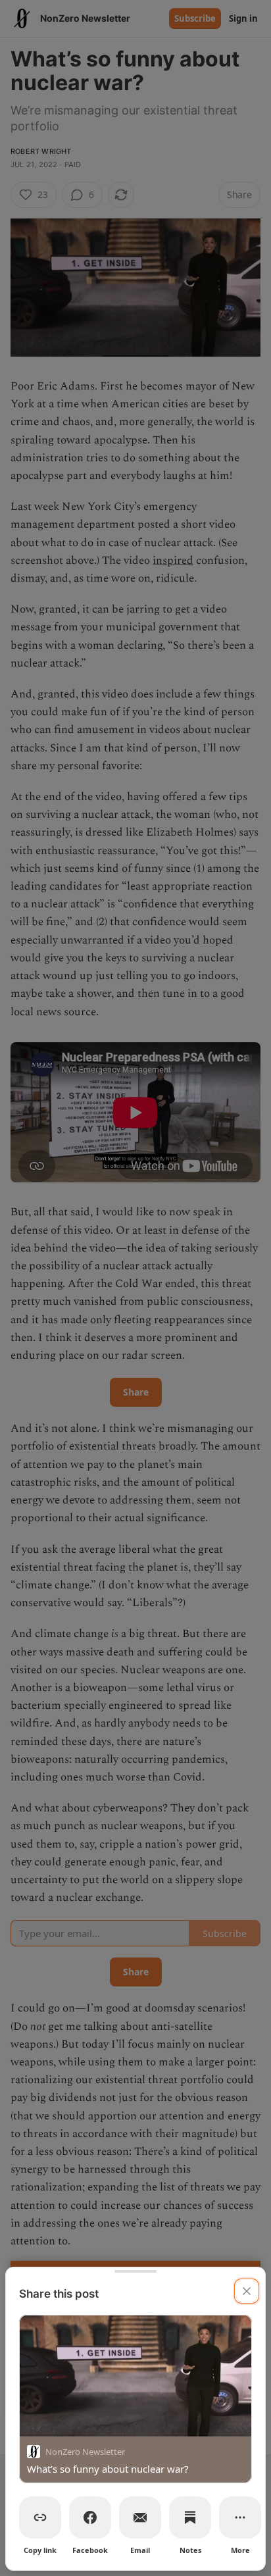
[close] (247, 2291)
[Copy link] (40, 2517)
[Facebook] (90, 2517)
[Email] (140, 2517)
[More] (240, 2517)
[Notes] (190, 2517)
